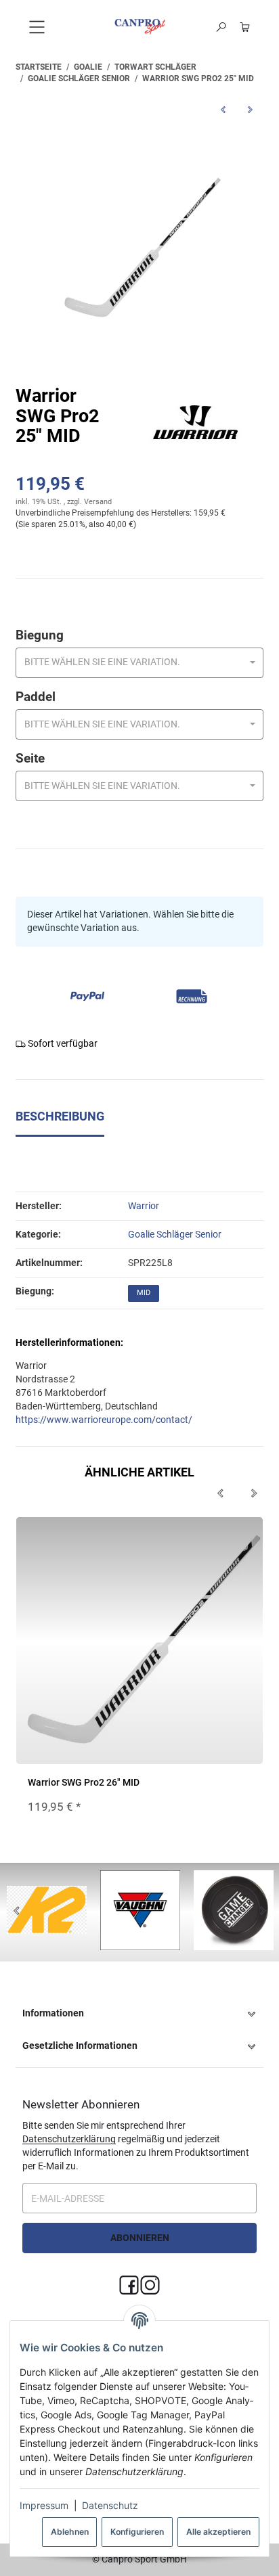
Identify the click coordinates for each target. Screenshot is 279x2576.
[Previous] (220, 1494)
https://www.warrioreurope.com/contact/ (104, 1420)
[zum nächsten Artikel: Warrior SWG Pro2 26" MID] (250, 109)
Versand (98, 502)
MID (144, 1293)
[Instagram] (150, 2285)
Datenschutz (110, 2505)
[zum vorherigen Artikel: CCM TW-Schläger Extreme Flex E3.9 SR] (223, 109)
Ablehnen (70, 2532)
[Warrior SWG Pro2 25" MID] (139, 248)
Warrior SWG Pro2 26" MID (84, 1782)
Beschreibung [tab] (60, 1116)
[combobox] (139, 663)
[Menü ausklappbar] (37, 27)
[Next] (254, 1494)
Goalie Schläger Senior (175, 1234)
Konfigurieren (137, 2532)
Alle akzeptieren (218, 2532)
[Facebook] (129, 2285)
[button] (139, 2014)
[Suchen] (222, 27)
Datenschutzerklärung (69, 2139)
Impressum (44, 2505)
